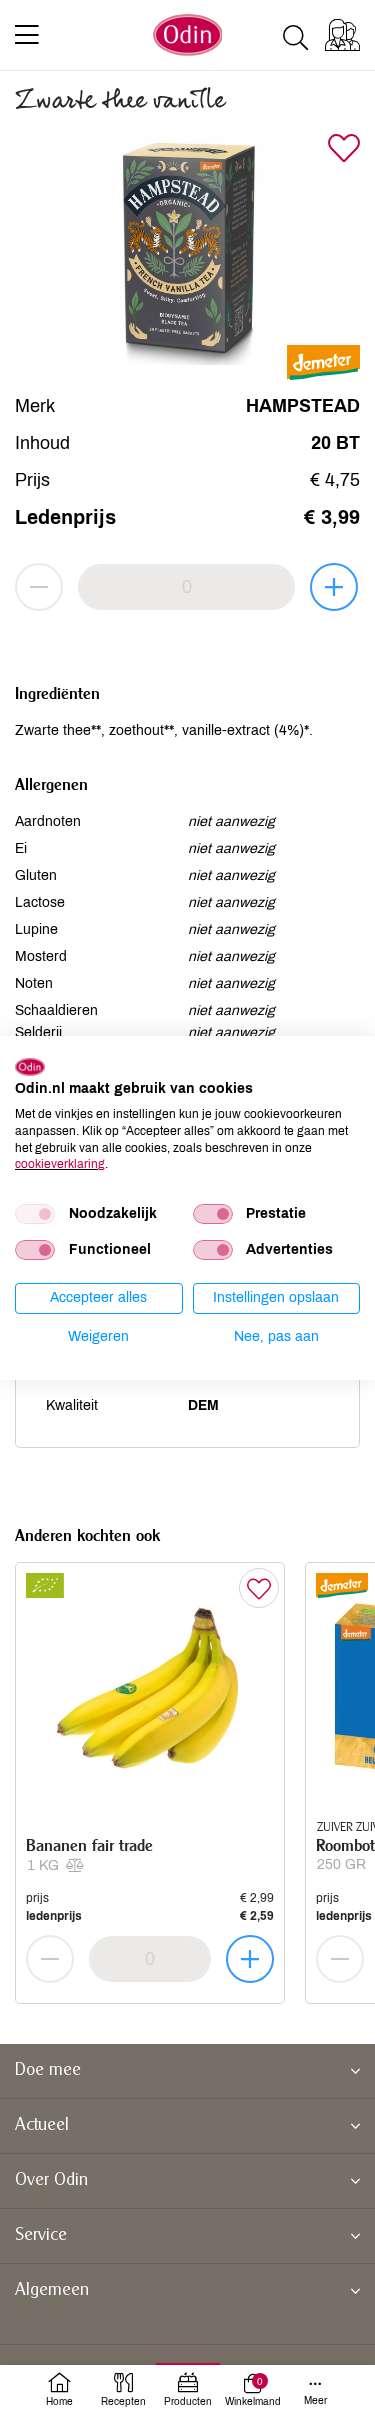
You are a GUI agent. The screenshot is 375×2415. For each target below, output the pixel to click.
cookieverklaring (60, 1164)
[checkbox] (35, 1214)
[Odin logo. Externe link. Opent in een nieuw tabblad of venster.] (30, 1066)
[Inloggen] (342, 35)
